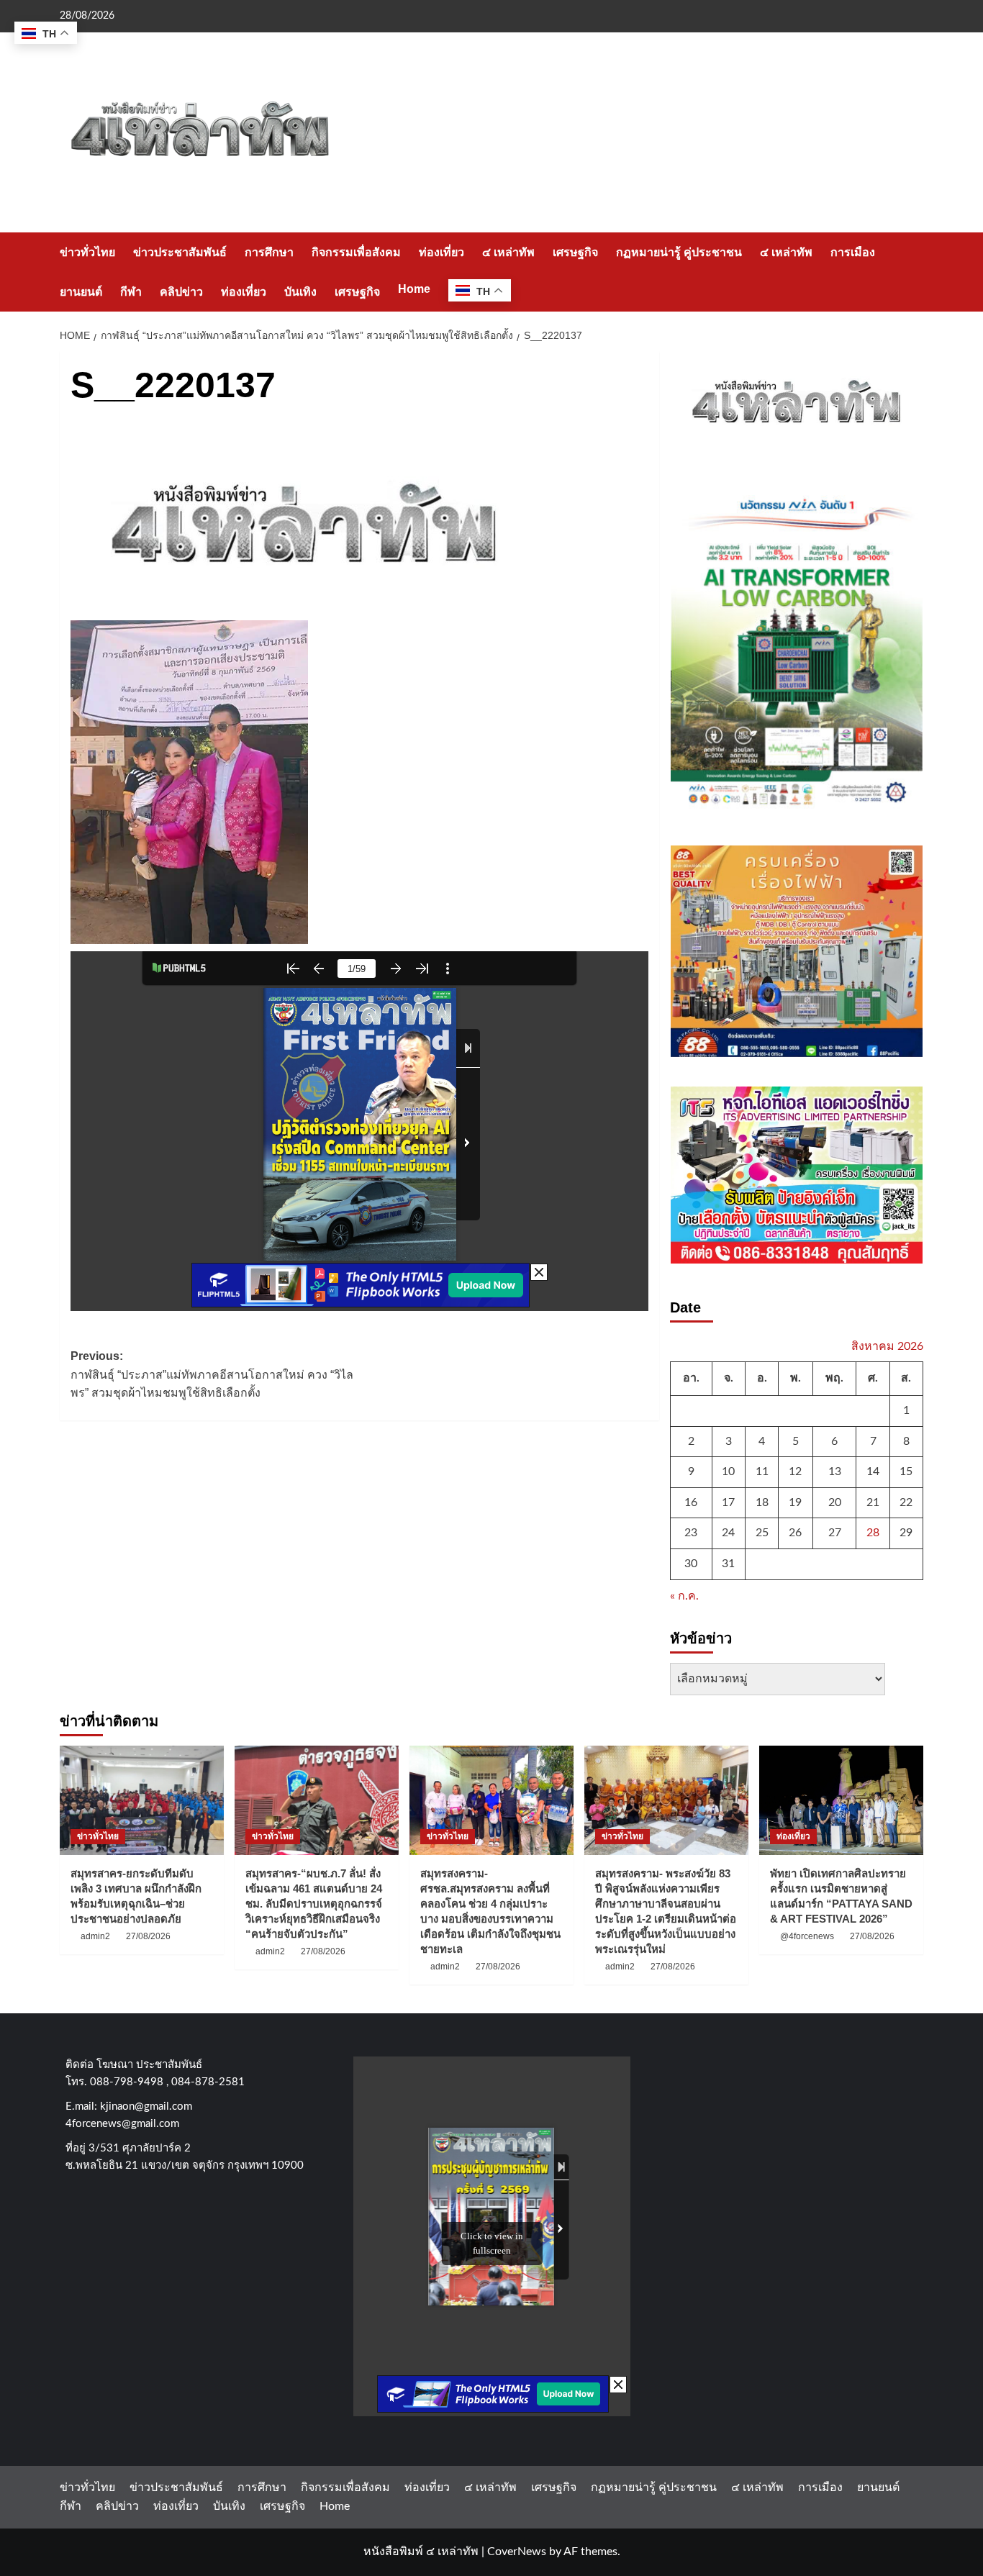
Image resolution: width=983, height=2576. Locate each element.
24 (728, 1533)
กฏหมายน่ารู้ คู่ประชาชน (679, 252)
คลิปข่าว (181, 292)
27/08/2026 (148, 1936)
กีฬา (131, 292)
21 (873, 1502)
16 (691, 1502)
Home (414, 289)
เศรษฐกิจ (575, 252)
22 (906, 1502)
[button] (914, 272)
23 (691, 1533)
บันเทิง (300, 292)
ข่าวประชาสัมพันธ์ (180, 252)
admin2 (95, 1936)
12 (795, 1471)
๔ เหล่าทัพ (508, 252)
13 (835, 1471)
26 (795, 1533)
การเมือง (853, 252)
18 (762, 1502)
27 (835, 1533)
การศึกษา (269, 252)
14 (873, 1471)
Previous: (212, 1374)
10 (728, 1471)
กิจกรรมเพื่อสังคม (356, 252)
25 (762, 1533)
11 (762, 1471)
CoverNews (517, 2552)
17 (728, 1502)
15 (906, 1471)
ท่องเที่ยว (441, 252)
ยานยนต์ (81, 292)
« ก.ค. (684, 1596)
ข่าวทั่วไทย (87, 252)
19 (795, 1502)
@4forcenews (807, 1936)
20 (835, 1502)
